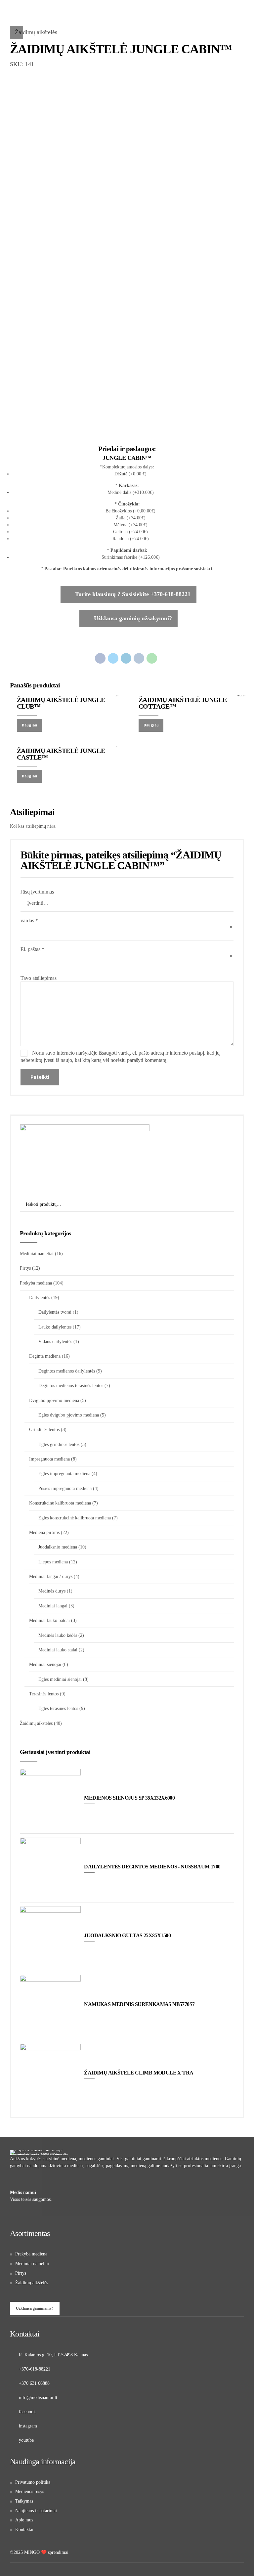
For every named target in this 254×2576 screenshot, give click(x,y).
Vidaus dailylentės (55, 1342)
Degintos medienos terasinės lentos (71, 1386)
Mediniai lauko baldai (49, 1620)
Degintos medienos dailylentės (67, 1371)
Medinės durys (52, 1591)
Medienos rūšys (30, 2491)
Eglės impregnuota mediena (64, 1474)
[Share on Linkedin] (126, 658)
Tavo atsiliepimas (39, 978)
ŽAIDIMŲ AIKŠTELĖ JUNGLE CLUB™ (61, 703)
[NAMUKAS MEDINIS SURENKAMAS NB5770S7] (50, 2005)
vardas (29, 920)
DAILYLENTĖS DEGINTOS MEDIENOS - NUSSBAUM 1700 (152, 1867)
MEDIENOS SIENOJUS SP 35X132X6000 (129, 1798)
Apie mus (24, 2520)
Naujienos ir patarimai (36, 2511)
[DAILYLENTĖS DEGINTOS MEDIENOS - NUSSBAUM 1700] (50, 1868)
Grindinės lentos (44, 1430)
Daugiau (29, 725)
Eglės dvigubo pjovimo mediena (69, 1415)
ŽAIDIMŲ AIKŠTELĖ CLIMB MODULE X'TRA (139, 2073)
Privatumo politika (33, 2482)
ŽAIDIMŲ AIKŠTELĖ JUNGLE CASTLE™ (61, 754)
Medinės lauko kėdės (58, 1635)
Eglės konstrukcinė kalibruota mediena (75, 1518)
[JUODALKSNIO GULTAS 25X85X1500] (50, 1937)
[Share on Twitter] (113, 658)
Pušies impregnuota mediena (65, 1488)
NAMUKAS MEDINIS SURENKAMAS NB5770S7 (139, 2004)
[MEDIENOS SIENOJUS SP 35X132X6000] (50, 1799)
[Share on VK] (139, 658)
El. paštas (32, 949)
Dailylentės (40, 1298)
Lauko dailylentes (55, 1327)
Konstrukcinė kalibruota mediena (60, 1503)
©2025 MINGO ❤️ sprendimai (39, 2552)
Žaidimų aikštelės (36, 32)
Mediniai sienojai (45, 1664)
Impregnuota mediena (49, 1459)
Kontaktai (24, 2530)
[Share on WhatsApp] (152, 658)
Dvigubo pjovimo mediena (54, 1400)
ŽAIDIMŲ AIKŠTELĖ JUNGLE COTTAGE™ (183, 703)
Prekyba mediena (36, 1283)
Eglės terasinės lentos (58, 1708)
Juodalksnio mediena (58, 1547)
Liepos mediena (53, 1562)
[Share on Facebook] (100, 658)
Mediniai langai (53, 1606)
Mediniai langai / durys (51, 1576)
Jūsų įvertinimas (37, 892)
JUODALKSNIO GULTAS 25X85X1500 (127, 1935)
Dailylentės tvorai (55, 1312)
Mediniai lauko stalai (58, 1650)
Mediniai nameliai (37, 1254)
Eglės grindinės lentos (59, 1444)
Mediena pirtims (44, 1532)
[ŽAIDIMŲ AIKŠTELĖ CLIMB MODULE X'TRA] (50, 2074)
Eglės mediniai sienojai (60, 1679)
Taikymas (24, 2501)
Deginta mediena (45, 1356)
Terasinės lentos (44, 1694)
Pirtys (25, 1268)
